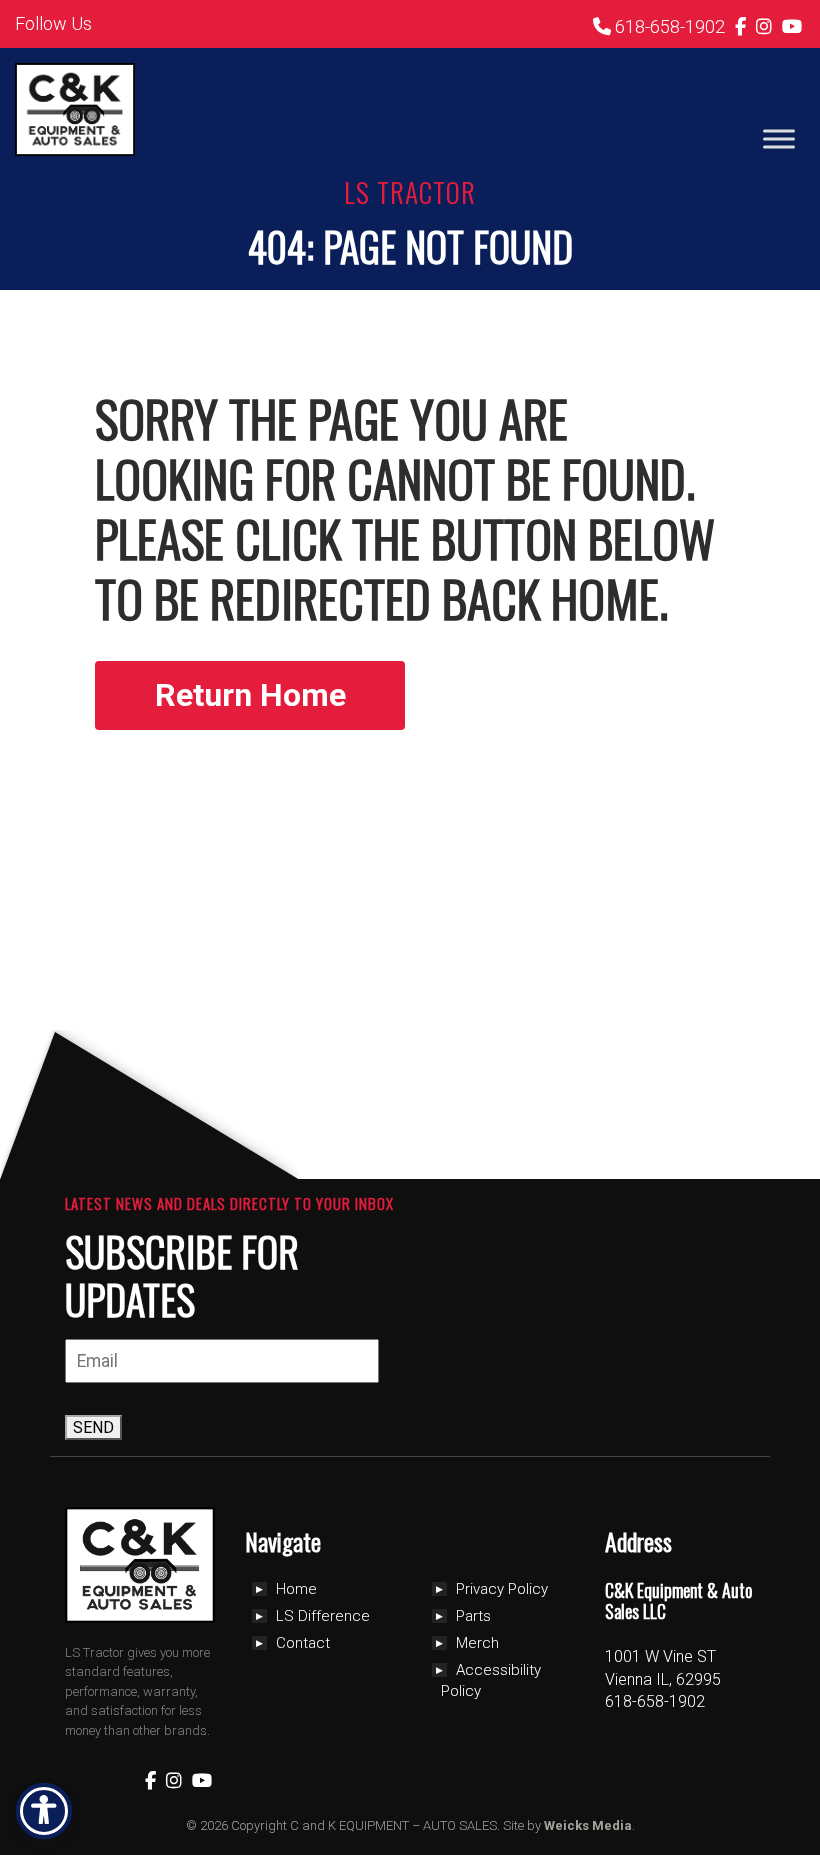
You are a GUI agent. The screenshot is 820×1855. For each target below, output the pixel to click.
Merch (477, 1643)
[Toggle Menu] (779, 138)
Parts (473, 1616)
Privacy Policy (502, 1589)
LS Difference (323, 1616)
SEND (93, 1427)
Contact (303, 1643)
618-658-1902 (668, 26)
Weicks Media (588, 1825)
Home (296, 1589)
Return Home (250, 695)
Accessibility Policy (491, 1680)
